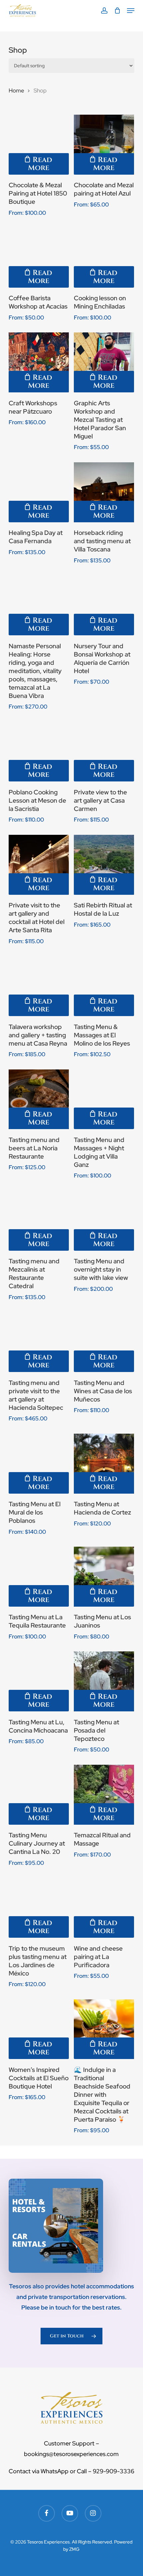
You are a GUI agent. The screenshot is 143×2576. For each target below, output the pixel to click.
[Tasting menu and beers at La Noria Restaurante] (39, 1099)
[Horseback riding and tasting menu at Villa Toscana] (104, 492)
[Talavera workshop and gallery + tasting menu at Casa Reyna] (39, 986)
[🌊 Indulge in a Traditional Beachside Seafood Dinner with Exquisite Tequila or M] (104, 2029)
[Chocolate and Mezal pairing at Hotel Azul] (104, 145)
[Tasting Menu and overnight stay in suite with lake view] (104, 1221)
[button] (131, 11)
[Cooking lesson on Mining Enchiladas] (104, 258)
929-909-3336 (114, 2471)
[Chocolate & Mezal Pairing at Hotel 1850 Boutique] (39, 145)
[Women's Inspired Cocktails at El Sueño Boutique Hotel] (39, 2029)
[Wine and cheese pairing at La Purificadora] (104, 1908)
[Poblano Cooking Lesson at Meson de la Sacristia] (39, 752)
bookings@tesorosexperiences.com (71, 2454)
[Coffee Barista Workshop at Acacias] (39, 258)
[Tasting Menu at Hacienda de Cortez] (104, 1464)
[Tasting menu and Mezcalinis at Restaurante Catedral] (39, 1221)
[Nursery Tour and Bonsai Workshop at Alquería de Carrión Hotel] (104, 605)
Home (16, 90)
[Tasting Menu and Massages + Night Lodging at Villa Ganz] (104, 1099)
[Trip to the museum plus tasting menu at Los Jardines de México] (39, 1908)
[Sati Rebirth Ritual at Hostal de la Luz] (104, 865)
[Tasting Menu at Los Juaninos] (104, 1577)
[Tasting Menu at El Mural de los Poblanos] (39, 1464)
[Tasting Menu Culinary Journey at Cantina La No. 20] (39, 1795)
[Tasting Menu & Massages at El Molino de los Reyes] (104, 986)
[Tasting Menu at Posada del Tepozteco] (104, 1681)
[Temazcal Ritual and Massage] (104, 1795)
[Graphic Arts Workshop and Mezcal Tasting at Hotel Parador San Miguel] (104, 362)
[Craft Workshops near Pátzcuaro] (39, 362)
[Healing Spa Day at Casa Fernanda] (39, 492)
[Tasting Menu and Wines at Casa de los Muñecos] (104, 1342)
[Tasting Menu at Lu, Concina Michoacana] (39, 1681)
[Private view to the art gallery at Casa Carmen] (104, 752)
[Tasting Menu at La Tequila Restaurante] (39, 1577)
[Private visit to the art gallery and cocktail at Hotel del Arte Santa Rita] (39, 865)
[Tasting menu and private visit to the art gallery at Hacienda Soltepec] (39, 1342)
